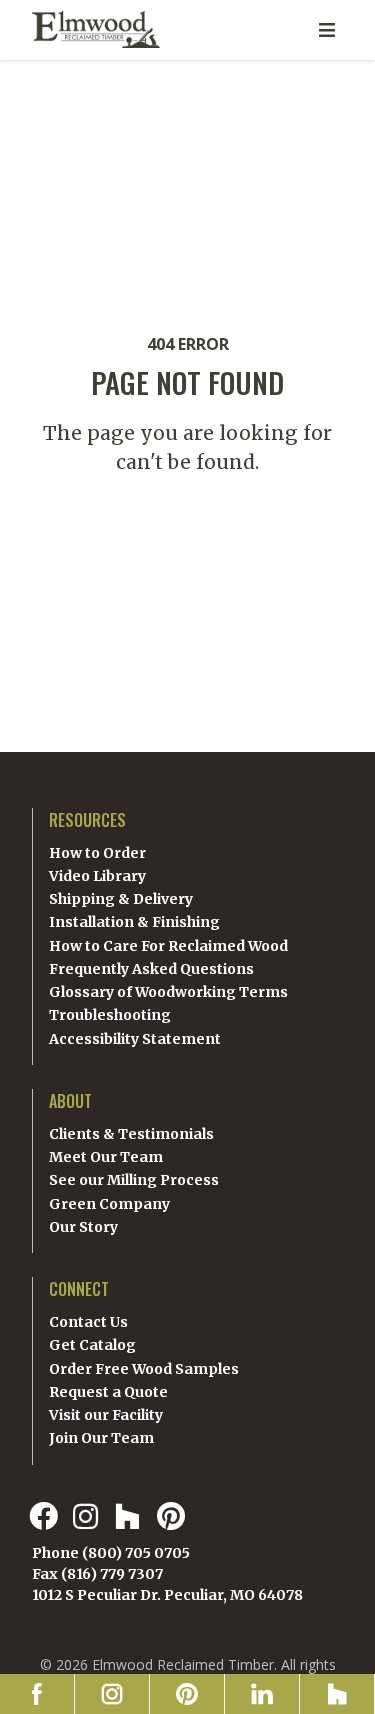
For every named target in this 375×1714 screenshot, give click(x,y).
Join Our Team (101, 1438)
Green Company (109, 1204)
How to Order (97, 853)
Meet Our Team (106, 1157)
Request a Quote (108, 1392)
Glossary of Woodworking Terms (168, 992)
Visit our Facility (106, 1415)
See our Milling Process (134, 1180)
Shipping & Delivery (121, 899)
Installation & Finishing (134, 922)
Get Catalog (92, 1345)
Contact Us (88, 1322)
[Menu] (327, 30)
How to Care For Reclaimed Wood (168, 946)
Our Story (83, 1227)
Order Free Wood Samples (144, 1369)
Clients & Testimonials (131, 1134)
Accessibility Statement (135, 1039)
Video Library (97, 876)
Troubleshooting (110, 1015)
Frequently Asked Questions (151, 969)
